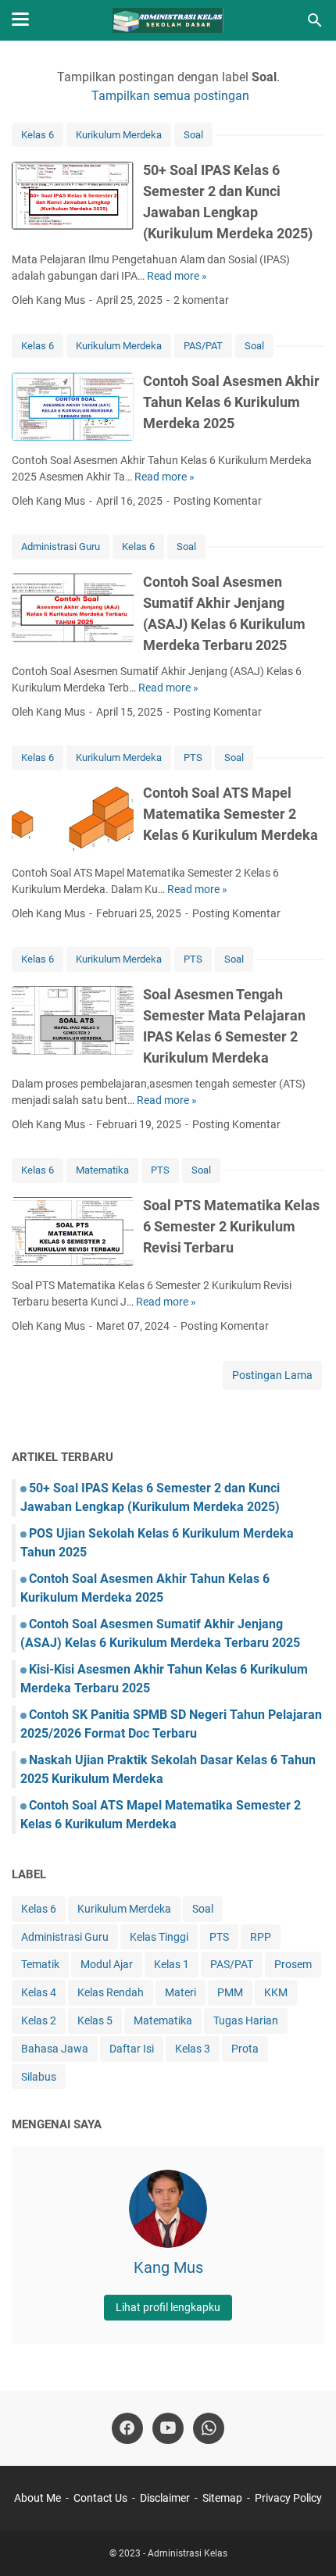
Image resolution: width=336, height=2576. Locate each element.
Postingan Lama (272, 1375)
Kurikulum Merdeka (119, 135)
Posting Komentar (218, 501)
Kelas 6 (38, 135)
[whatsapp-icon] (209, 2428)
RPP (261, 1937)
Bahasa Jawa (55, 2049)
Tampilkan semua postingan (170, 96)
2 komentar (201, 300)
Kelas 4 (39, 1992)
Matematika (102, 1170)
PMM (230, 1992)
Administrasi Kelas (188, 2553)
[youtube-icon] (168, 2428)
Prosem (293, 1964)
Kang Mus (168, 2267)
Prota (245, 2049)
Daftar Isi (132, 2049)
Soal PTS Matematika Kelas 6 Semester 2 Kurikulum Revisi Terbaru (231, 1226)
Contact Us (100, 2498)
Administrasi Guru (61, 547)
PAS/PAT (203, 346)
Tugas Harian (246, 2020)
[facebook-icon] (127, 2428)
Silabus (39, 2077)
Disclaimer (165, 2498)
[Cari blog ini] (315, 20)
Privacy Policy (288, 2498)
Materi (181, 1992)
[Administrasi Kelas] (168, 20)
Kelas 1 (172, 1964)
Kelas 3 (193, 2049)
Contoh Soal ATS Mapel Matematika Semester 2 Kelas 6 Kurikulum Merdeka (231, 814)
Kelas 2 (39, 2020)
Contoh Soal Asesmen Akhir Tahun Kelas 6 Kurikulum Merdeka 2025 (231, 402)
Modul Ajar (107, 1964)
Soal (193, 135)
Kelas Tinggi (159, 1937)
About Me (38, 2498)
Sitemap (222, 2498)
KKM (276, 1992)
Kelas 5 (95, 2020)
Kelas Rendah (111, 1992)
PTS (193, 757)
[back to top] (305, 2541)
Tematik (40, 1964)
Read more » (177, 276)
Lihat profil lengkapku (168, 2307)
